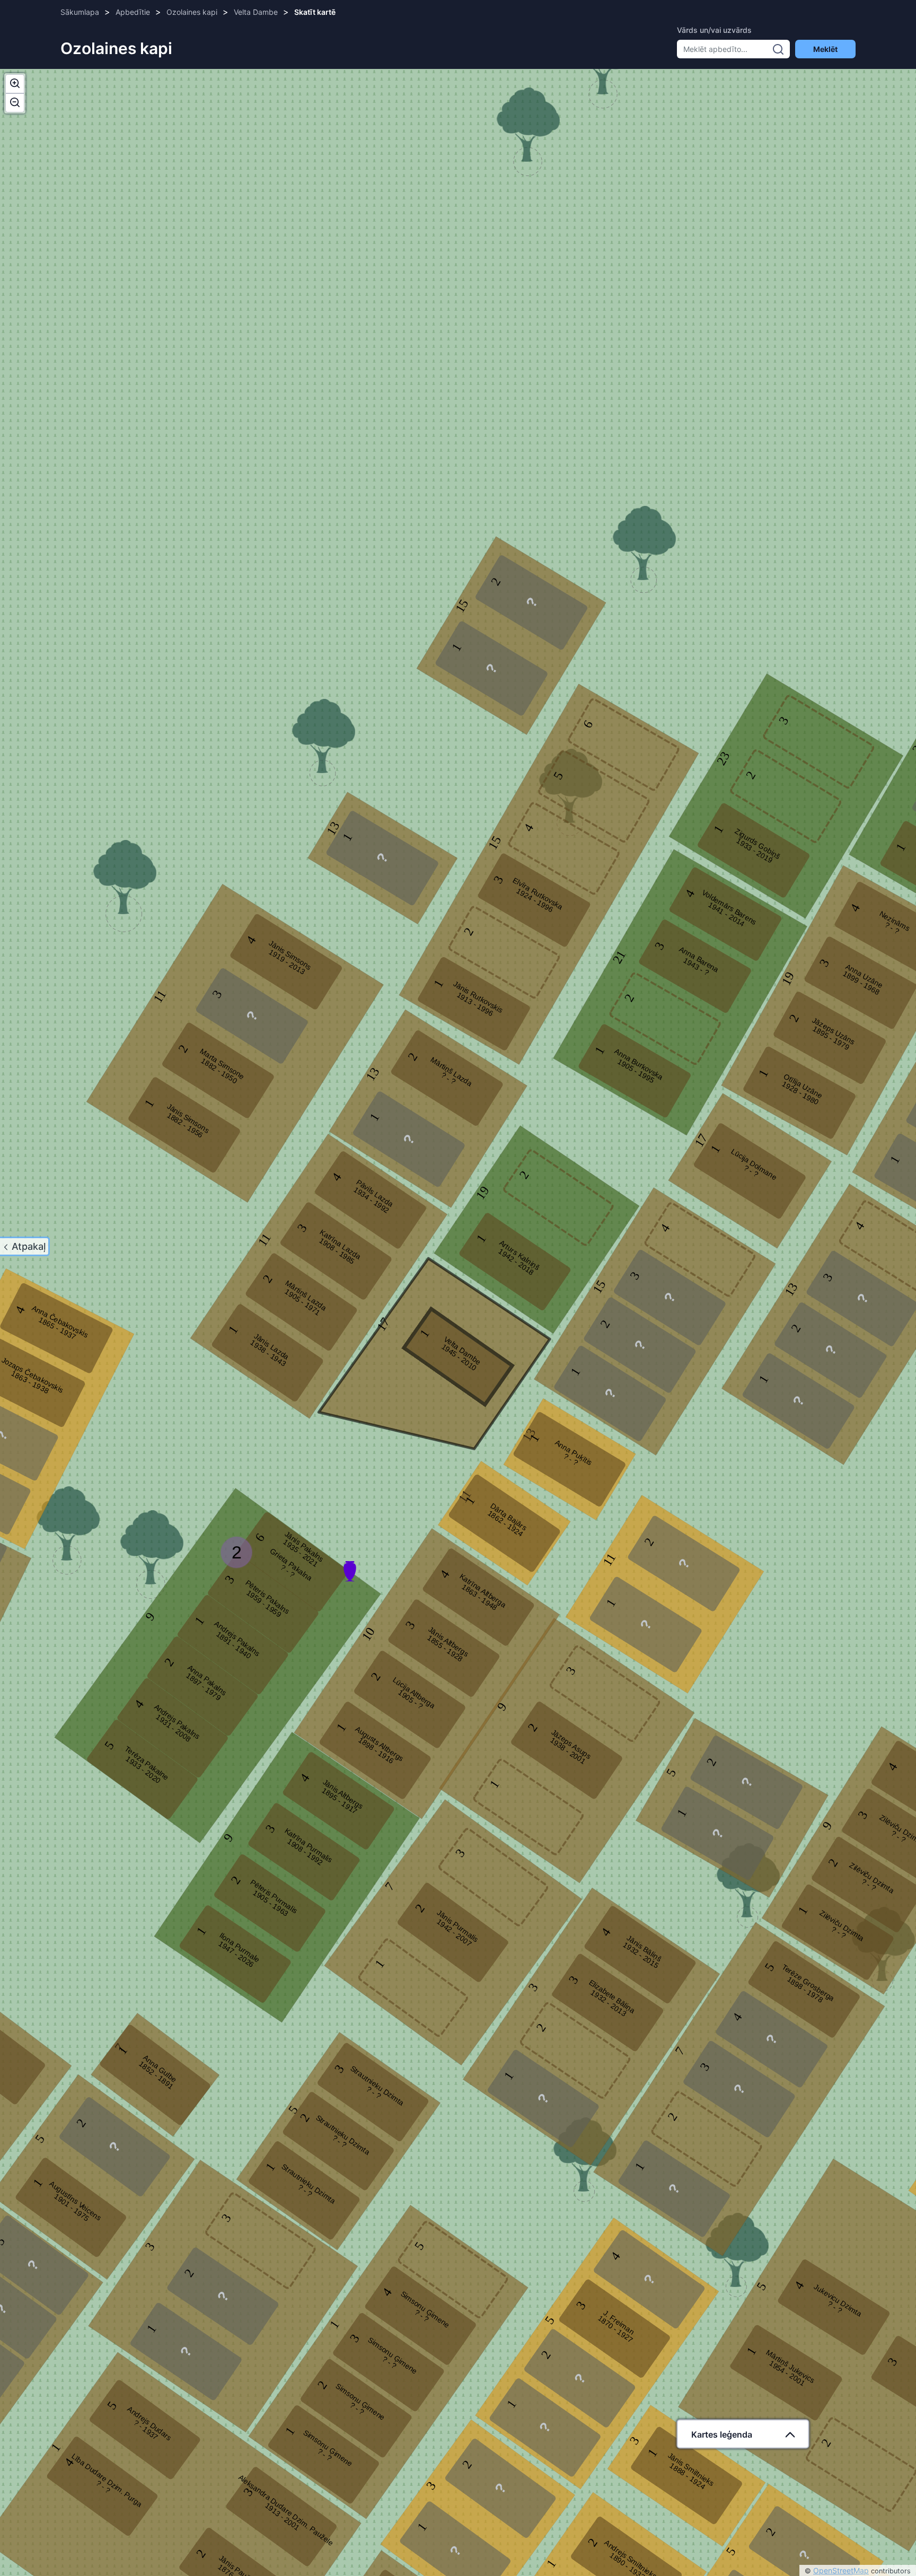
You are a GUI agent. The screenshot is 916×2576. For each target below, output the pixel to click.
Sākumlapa (80, 12)
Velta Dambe (256, 12)
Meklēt (825, 49)
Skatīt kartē (315, 12)
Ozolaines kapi (192, 12)
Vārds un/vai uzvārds (714, 30)
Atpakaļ (29, 1246)
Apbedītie (133, 12)
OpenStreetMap (841, 2570)
